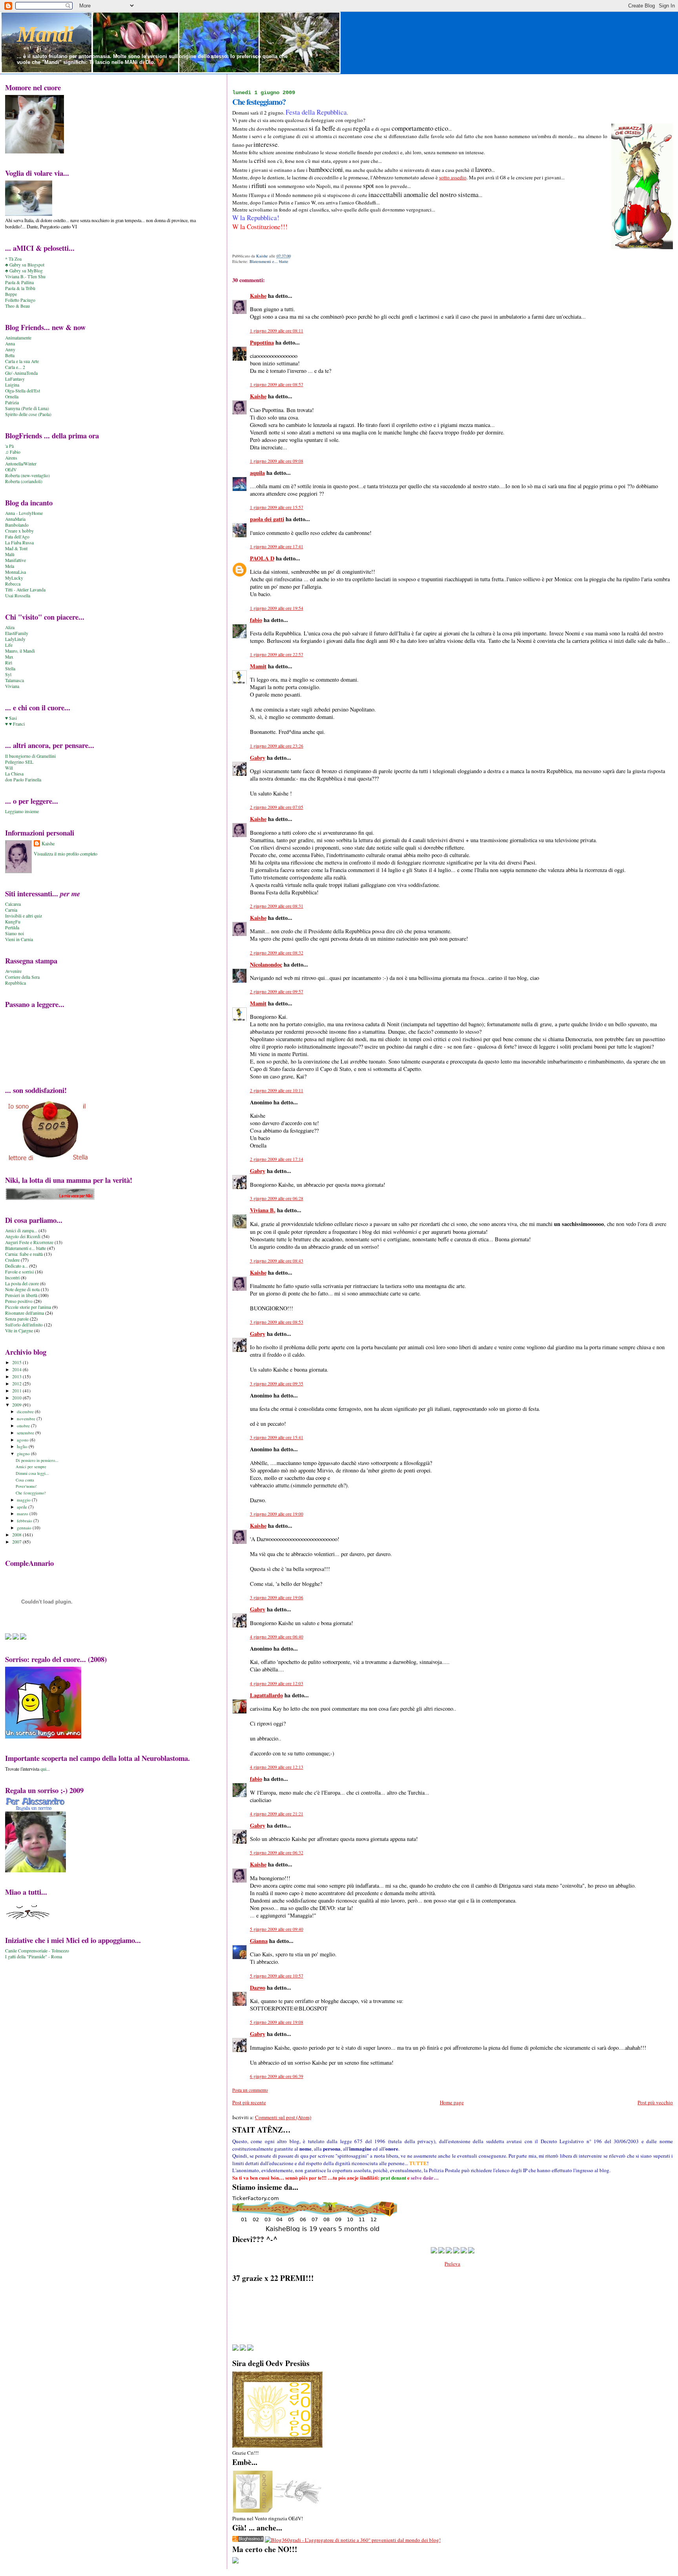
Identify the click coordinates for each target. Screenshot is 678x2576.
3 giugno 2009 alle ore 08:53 (277, 1322)
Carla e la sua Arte (22, 361)
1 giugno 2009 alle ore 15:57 (277, 507)
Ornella (12, 397)
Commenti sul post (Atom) (283, 2117)
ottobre (24, 1426)
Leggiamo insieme (22, 811)
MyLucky (14, 578)
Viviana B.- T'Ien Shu (25, 276)
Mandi (45, 34)
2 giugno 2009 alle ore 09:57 (277, 992)
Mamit (258, 666)
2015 (17, 1362)
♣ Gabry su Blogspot (25, 265)
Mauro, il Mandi (20, 651)
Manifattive (15, 560)
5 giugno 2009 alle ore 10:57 (277, 1976)
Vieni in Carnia (19, 939)
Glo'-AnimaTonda (21, 373)
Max (9, 657)
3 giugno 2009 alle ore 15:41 (277, 1437)
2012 (17, 1384)
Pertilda (12, 928)
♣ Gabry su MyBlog (24, 271)
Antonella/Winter (21, 464)
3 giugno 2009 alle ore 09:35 (277, 1384)
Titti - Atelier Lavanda (25, 590)
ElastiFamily (17, 633)
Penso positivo (19, 1301)
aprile (23, 1507)
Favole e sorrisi (19, 1272)
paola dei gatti (267, 519)
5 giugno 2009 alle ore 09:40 (277, 1929)
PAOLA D (262, 558)
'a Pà (9, 446)
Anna (10, 344)
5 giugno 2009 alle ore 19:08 (277, 2022)
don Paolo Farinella (23, 780)
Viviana (12, 686)
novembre (27, 1418)
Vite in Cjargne (19, 1331)
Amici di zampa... (21, 1231)
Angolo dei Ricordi (23, 1236)
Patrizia (12, 402)
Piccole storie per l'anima (28, 1307)
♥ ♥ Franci (15, 724)
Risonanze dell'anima (25, 1313)
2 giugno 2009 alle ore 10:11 (277, 1090)
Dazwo (258, 1988)
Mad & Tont (16, 548)
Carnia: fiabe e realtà (24, 1254)
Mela (10, 566)
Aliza (10, 627)
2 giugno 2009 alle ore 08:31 (277, 906)
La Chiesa (14, 774)
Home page (452, 2102)
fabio (256, 620)
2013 (17, 1376)
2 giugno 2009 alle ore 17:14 (277, 1159)
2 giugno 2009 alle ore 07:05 (277, 807)
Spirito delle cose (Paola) (28, 414)
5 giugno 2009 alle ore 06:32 (277, 1853)
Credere (12, 1260)
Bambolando (17, 525)
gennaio (25, 1528)
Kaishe (258, 296)
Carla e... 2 (15, 367)
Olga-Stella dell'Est (23, 391)
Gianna (259, 1941)
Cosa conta (25, 1480)
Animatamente (18, 338)
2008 (17, 1535)
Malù (10, 554)
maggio (24, 1500)
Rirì (9, 663)
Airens (11, 458)
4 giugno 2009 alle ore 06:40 (277, 1637)
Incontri (12, 1278)
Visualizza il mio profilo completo (66, 854)
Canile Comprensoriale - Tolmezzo (37, 1951)
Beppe (11, 294)
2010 (17, 1398)
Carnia (11, 910)
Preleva (452, 2264)
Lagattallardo (266, 1695)
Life (9, 645)
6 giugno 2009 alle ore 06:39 (277, 2076)
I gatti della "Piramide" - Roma (34, 1957)
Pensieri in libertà (21, 1295)
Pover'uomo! (26, 1486)
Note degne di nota (22, 1289)
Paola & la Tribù (20, 288)
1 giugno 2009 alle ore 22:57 (277, 654)
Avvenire (13, 971)
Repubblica (15, 983)
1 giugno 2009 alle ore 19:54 (277, 608)
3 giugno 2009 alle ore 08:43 (277, 1261)
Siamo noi (15, 933)
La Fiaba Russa (19, 543)
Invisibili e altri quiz (24, 916)
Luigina (12, 385)
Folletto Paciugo (20, 300)
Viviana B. (263, 1210)
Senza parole (17, 1319)
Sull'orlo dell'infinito (24, 1325)
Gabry (258, 758)
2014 (17, 1369)
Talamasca (15, 680)
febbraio (25, 1521)
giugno (24, 1453)
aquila (257, 473)
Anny (10, 349)
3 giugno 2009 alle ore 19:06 (277, 1597)
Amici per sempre (31, 1467)
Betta (10, 355)
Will (9, 768)
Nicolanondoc (266, 964)
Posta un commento (250, 2090)
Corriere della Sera (22, 977)
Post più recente (249, 2102)
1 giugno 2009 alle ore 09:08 (277, 461)
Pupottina (262, 342)
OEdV (11, 470)
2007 (17, 1542)
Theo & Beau (17, 306)
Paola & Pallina (19, 282)
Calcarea (13, 904)
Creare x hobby (19, 531)
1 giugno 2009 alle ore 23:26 (277, 746)
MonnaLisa (15, 572)
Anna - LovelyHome (24, 513)
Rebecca (13, 584)
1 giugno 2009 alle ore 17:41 (277, 546)
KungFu (13, 922)
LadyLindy (15, 639)
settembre (26, 1433)
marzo (23, 1513)
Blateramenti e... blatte (269, 261)
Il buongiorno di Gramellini (30, 756)
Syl (8, 674)
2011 (17, 1391)
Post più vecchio (655, 2102)
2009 (17, 1405)
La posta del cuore (22, 1283)
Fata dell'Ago (17, 537)
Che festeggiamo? (31, 1493)
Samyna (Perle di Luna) (27, 408)
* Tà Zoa (13, 259)
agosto (23, 1440)
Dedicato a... (16, 1266)
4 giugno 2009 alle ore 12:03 (277, 1683)
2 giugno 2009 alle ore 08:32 (277, 953)
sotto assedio (453, 177)
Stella (10, 669)
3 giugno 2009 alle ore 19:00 (277, 1514)
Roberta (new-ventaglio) (27, 475)
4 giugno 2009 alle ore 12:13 (277, 1767)
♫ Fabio (13, 452)
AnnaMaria (15, 519)
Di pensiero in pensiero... (37, 1460)
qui (43, 1769)
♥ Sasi (11, 718)
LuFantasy (15, 379)
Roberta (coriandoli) (24, 481)
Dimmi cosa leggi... (32, 1473)
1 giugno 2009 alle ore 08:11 (277, 331)
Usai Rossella (18, 596)
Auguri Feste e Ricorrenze (29, 1242)
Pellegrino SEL (19, 762)
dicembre (26, 1411)
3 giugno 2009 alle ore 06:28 (277, 1198)
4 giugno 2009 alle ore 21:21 (277, 1814)
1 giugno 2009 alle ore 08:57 (277, 384)
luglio (23, 1446)
